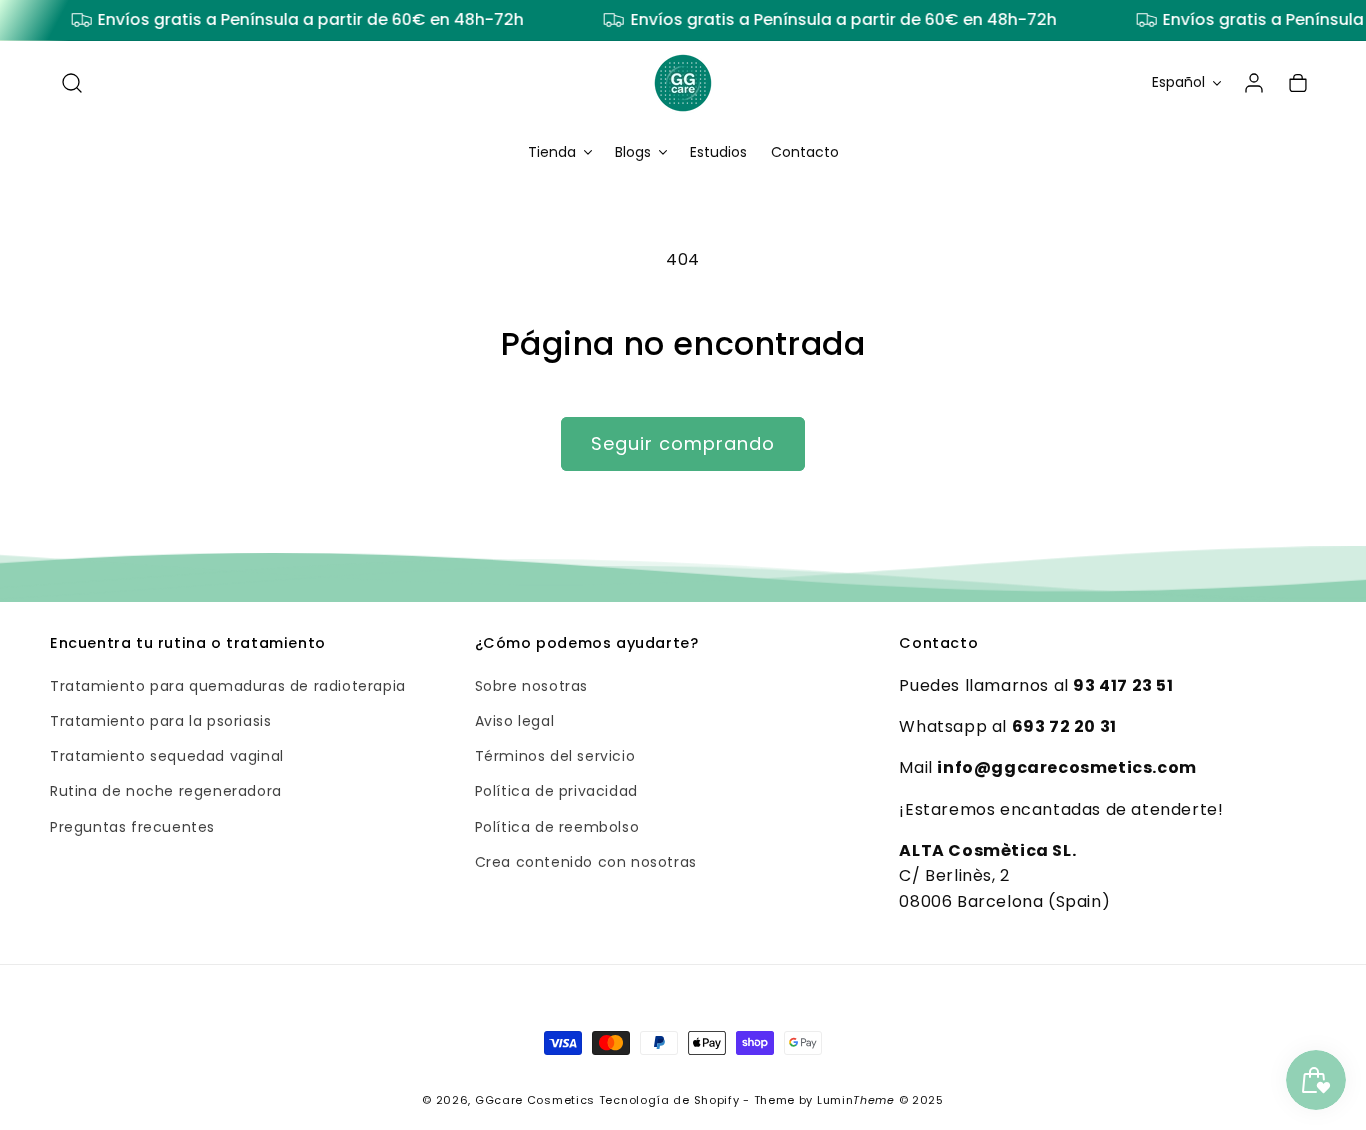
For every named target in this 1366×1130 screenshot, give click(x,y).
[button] (72, 83)
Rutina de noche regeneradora (166, 792)
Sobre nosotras (531, 686)
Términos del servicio (555, 757)
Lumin (856, 1100)
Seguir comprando (683, 443)
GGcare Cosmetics (535, 1100)
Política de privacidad (556, 792)
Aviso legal (515, 721)
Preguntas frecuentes (132, 827)
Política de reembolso (557, 827)
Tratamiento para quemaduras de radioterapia (228, 686)
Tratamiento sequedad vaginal (167, 757)
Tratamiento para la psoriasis (160, 721)
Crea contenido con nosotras (586, 862)
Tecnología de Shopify (669, 1100)
